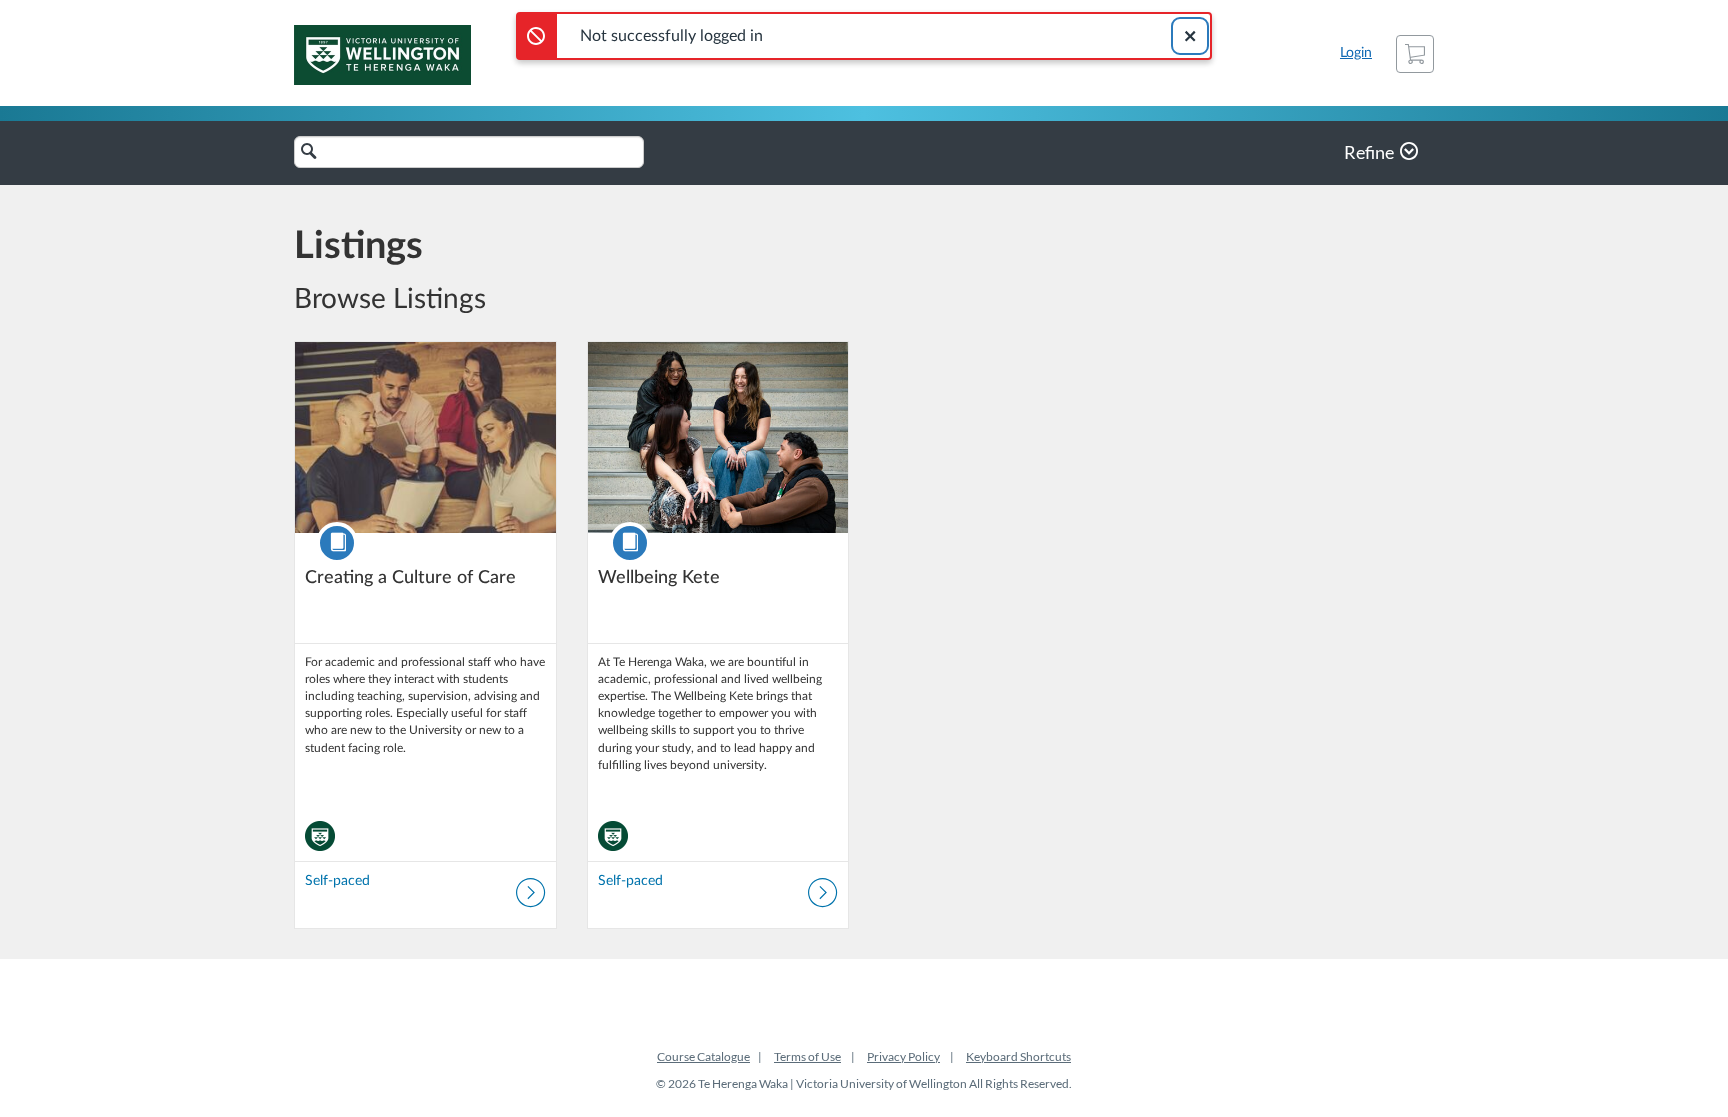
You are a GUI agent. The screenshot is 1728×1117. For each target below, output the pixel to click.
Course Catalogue (703, 1056)
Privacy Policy (903, 1056)
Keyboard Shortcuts (1018, 1056)
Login (1356, 53)
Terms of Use (807, 1056)
